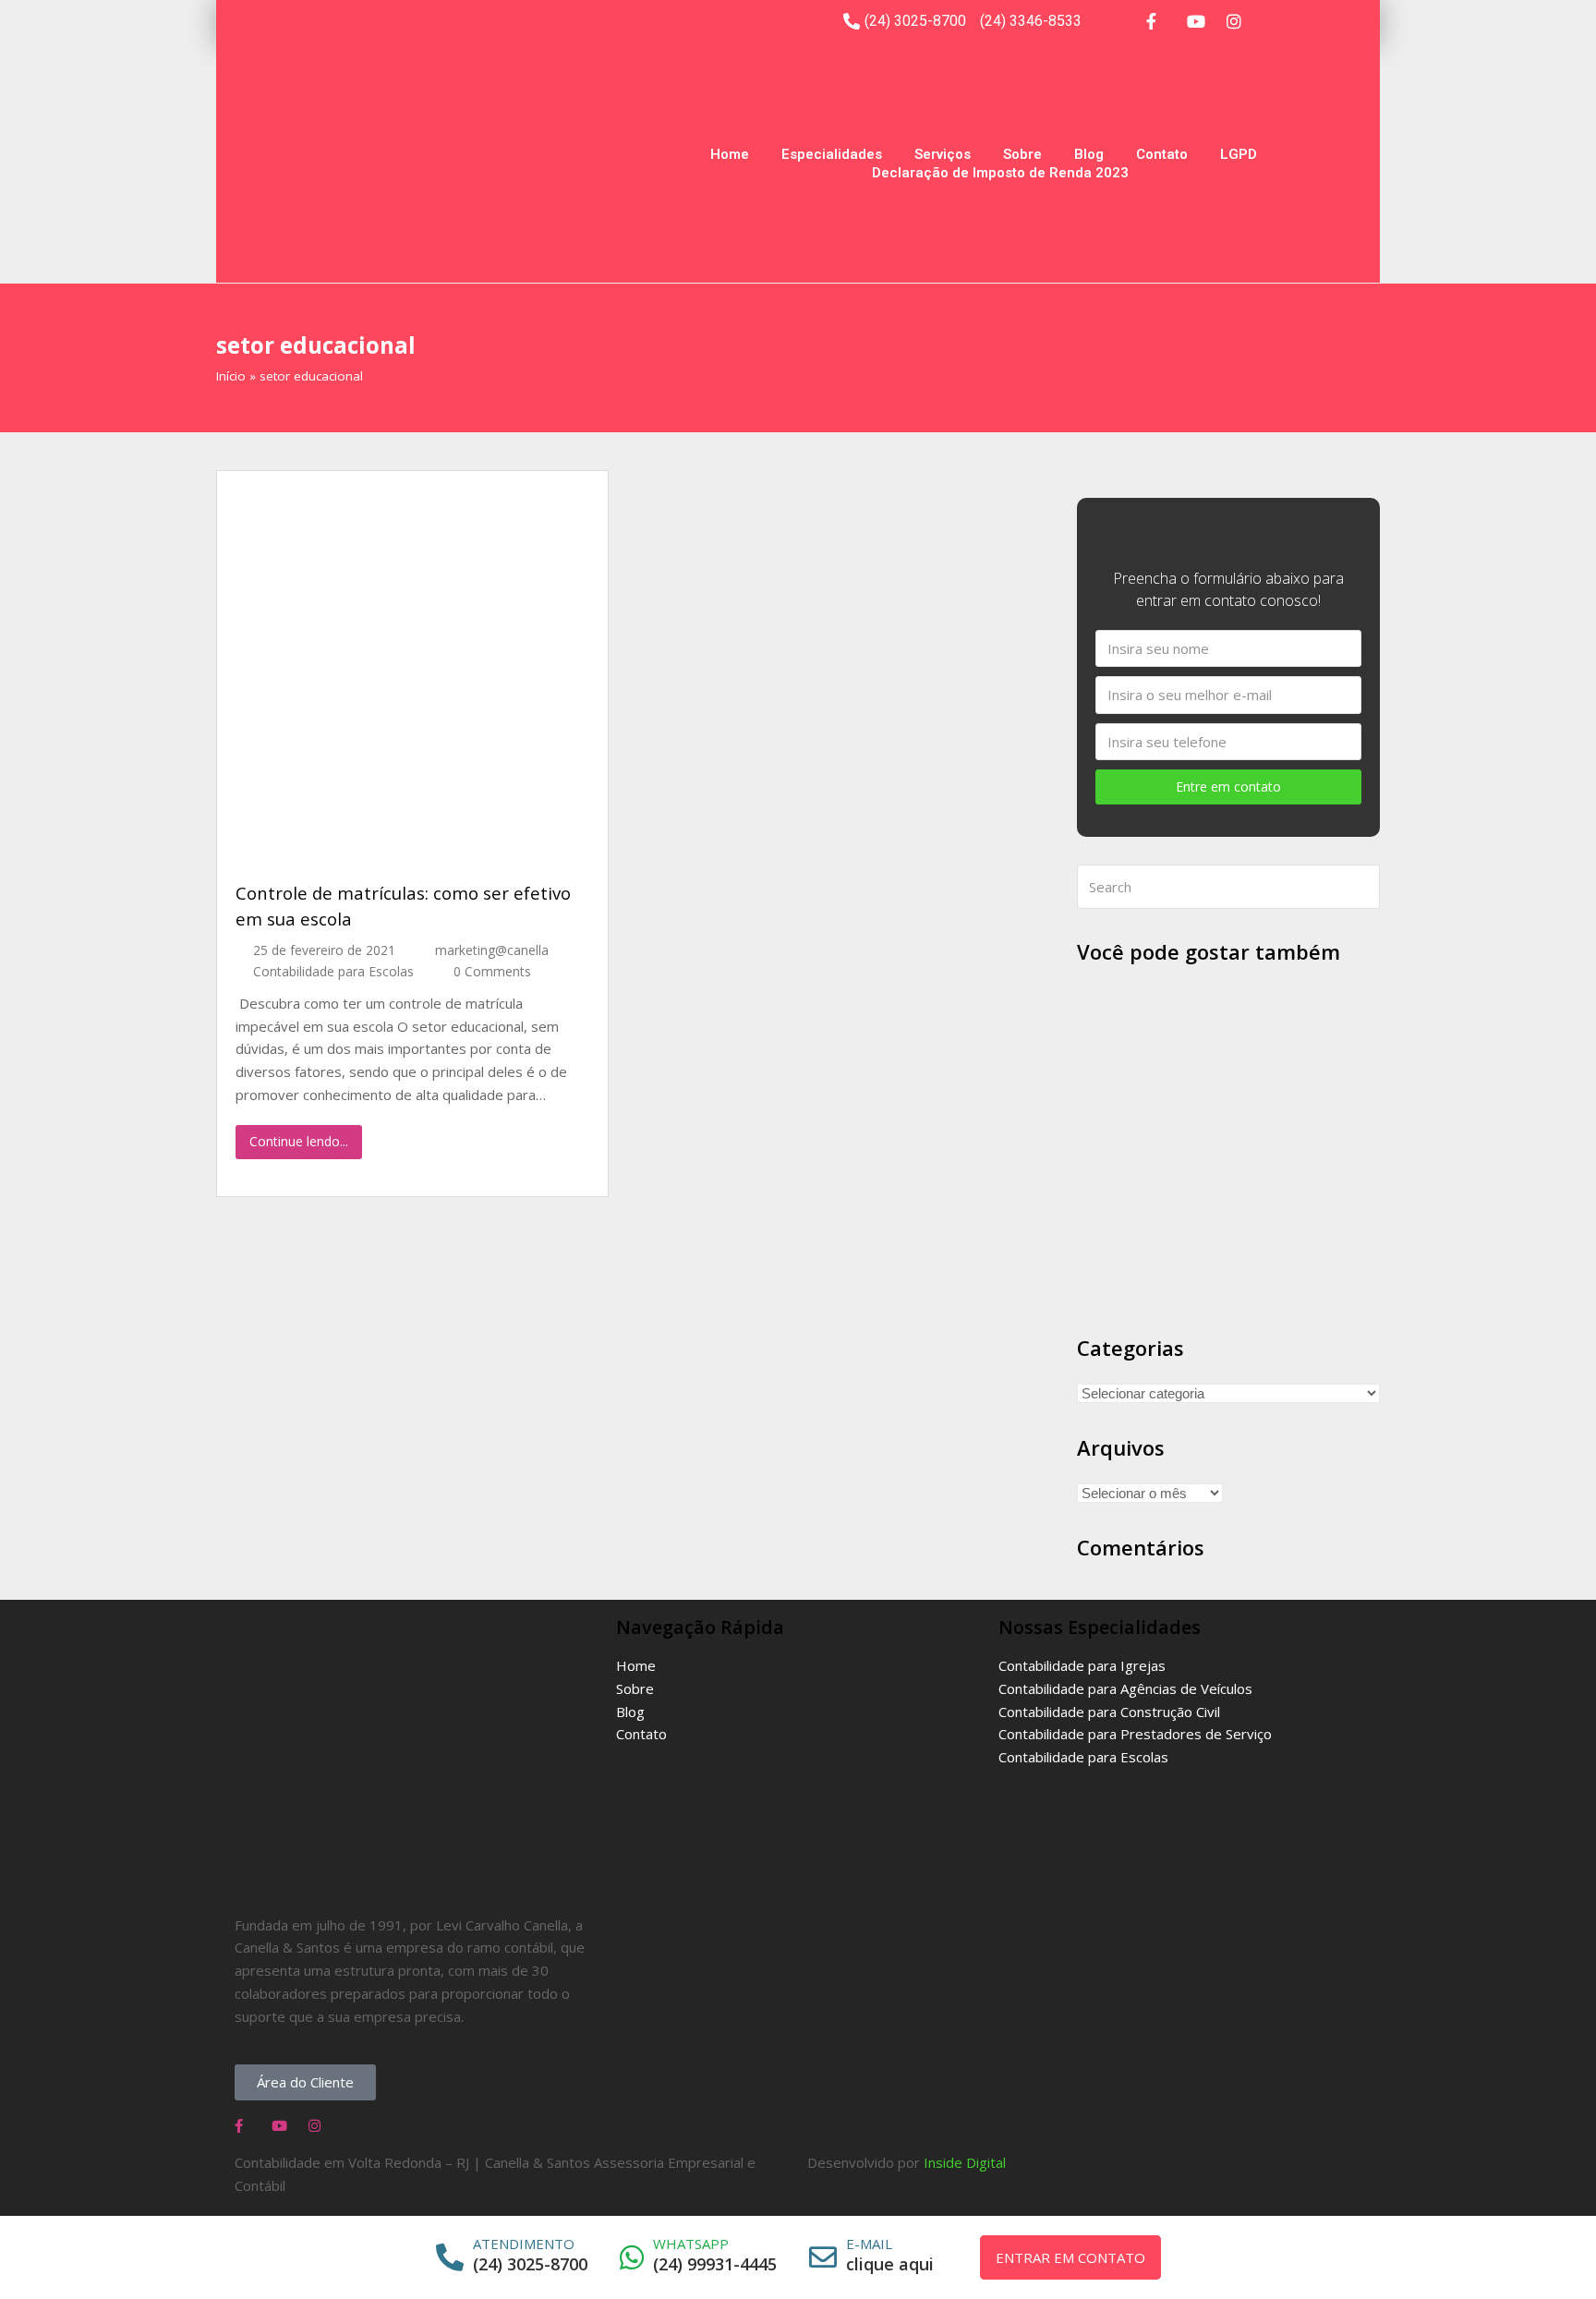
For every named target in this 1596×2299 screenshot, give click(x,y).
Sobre (1022, 154)
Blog (1089, 154)
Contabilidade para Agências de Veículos (1125, 1688)
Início (231, 376)
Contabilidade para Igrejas (1082, 1665)
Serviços (943, 154)
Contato (1162, 154)
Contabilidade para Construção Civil (1109, 1712)
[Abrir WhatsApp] (1557, 2252)
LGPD (1239, 154)
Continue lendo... (299, 1141)
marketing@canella (492, 950)
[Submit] (1362, 887)
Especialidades (832, 154)
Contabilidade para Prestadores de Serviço (1135, 1734)
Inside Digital (965, 2162)
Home (730, 154)
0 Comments (492, 971)
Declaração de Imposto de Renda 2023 (1000, 173)
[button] (305, 2082)
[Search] (1228, 887)
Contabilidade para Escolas (333, 971)
